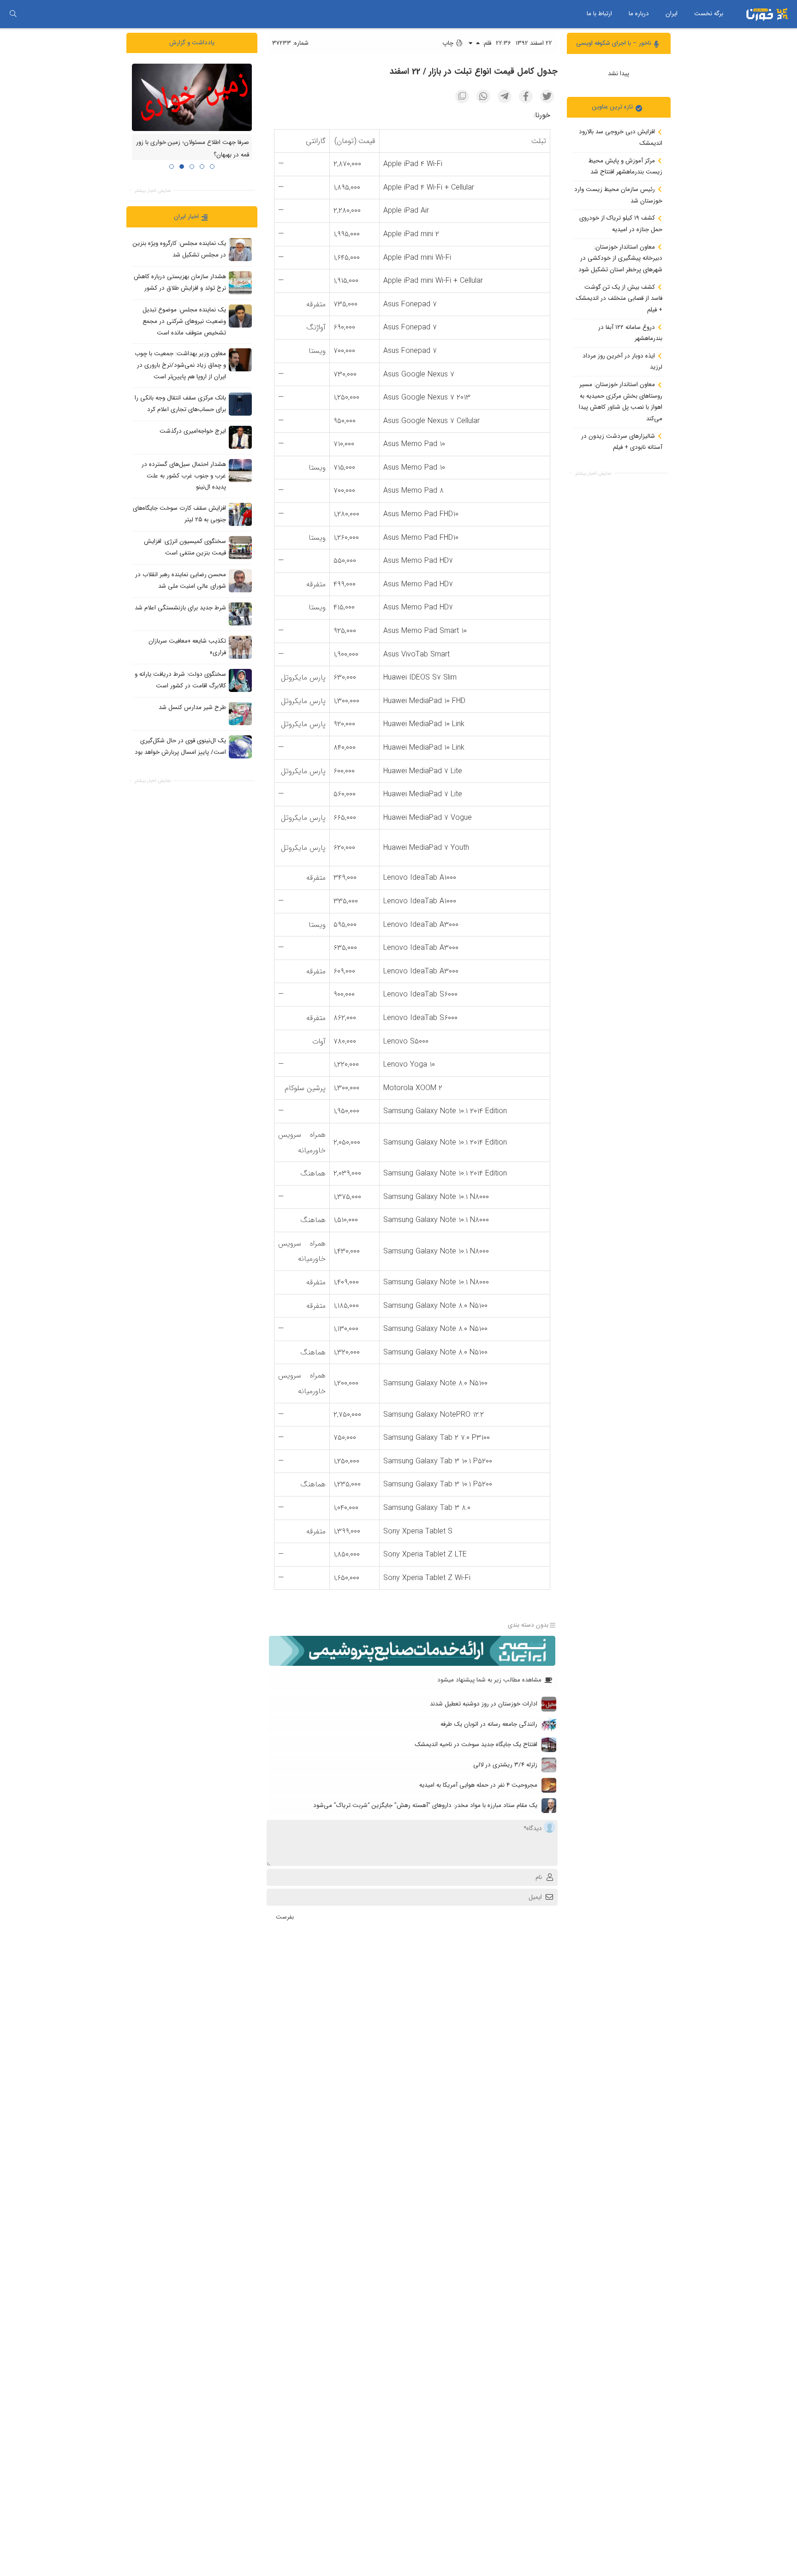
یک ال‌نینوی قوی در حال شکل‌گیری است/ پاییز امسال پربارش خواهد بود (180, 746)
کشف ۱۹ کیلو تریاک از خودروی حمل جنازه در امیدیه (621, 224)
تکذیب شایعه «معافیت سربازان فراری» (187, 647)
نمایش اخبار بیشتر (593, 473)
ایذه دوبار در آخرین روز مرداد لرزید (622, 361)
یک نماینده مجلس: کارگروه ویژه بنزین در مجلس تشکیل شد (179, 249)
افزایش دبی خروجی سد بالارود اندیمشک (621, 137)
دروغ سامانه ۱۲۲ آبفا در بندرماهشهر (630, 333)
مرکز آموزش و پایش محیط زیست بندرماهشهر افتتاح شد (625, 166)
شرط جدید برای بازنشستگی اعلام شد (180, 608)
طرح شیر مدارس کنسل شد (192, 707)
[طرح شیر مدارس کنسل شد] (240, 713)
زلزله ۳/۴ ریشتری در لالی (505, 1765)
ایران (672, 14)
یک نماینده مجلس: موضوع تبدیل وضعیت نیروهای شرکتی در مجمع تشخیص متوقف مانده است (184, 321)
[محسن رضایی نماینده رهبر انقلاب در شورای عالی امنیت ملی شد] (240, 580)
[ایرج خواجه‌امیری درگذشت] (240, 437)
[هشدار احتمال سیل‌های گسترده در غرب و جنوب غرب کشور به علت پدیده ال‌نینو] (240, 470)
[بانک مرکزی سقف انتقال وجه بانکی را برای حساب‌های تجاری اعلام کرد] (240, 404)
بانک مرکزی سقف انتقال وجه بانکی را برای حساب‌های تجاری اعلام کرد (180, 404)
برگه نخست (709, 14)
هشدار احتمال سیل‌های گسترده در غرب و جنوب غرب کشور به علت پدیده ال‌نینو (184, 476)
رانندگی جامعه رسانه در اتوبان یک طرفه (489, 1724)
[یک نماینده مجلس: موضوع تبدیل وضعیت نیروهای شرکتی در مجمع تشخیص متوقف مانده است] (240, 316)
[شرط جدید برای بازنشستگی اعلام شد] (240, 614)
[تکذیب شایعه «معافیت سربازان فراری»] (240, 647)
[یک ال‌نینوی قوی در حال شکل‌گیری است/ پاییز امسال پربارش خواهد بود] (240, 746)
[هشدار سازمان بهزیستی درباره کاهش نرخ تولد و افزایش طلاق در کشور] (240, 283)
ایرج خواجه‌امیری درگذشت (193, 431)
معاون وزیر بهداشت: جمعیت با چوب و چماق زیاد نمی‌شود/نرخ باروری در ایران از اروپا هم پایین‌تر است (180, 365)
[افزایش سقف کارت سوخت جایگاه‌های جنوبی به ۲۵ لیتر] (240, 514)
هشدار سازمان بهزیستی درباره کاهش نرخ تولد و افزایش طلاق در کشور (180, 282)
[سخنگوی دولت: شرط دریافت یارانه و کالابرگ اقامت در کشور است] (240, 680)
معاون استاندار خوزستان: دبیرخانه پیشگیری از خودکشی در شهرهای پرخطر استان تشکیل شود (620, 258)
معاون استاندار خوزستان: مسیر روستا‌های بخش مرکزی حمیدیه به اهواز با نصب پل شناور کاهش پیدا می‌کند (621, 402)
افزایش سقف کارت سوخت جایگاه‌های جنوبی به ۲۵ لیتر (179, 514)
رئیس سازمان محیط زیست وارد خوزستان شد (618, 195)
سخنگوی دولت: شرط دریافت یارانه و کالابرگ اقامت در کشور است (180, 680)
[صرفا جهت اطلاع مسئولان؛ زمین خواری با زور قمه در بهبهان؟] (192, 97)
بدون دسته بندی (528, 1625)
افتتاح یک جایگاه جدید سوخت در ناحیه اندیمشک (476, 1744)
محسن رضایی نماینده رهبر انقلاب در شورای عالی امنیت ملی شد (181, 580)
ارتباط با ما (599, 14)
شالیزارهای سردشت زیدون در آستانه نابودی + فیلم (622, 441)
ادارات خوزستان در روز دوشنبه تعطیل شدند (484, 1704)
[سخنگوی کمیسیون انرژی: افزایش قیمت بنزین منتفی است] (240, 547)
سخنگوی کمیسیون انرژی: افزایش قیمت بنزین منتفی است (185, 547)
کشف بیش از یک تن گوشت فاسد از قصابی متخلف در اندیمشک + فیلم (619, 298)
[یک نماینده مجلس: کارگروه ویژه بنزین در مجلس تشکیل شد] (240, 250)
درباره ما (639, 14)
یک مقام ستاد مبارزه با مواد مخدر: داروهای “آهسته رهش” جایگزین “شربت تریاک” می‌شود (425, 1805)
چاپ (449, 43)
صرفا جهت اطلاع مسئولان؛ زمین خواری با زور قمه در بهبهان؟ (193, 149)
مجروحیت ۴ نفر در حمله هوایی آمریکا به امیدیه (478, 1785)
